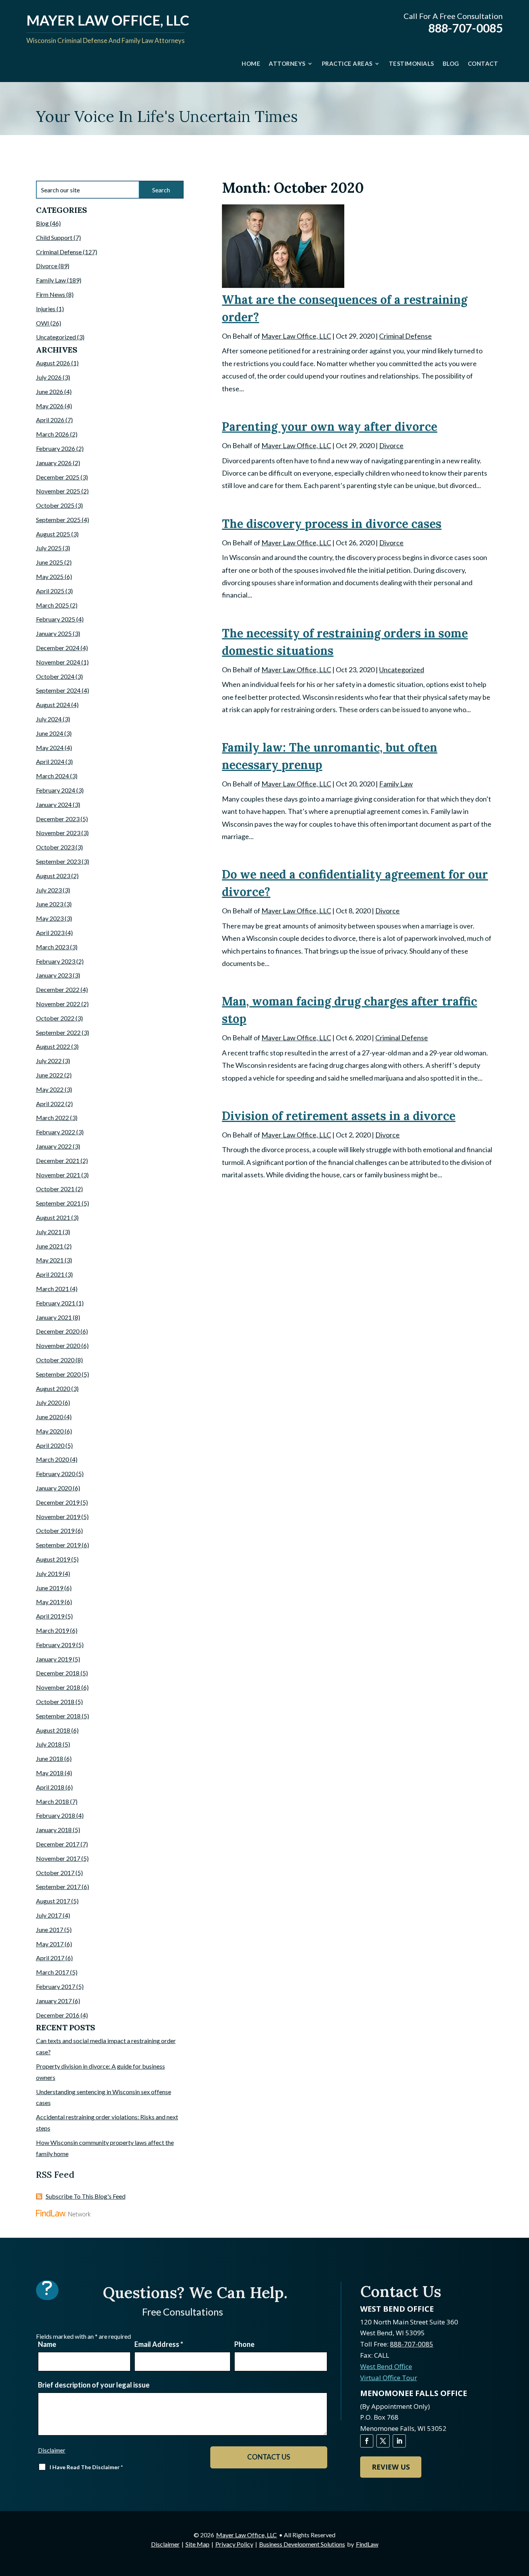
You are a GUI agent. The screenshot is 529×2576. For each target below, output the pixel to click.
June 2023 (50, 904)
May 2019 (50, 1602)
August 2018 (53, 1730)
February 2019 (56, 1645)
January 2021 (54, 1317)
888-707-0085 (465, 28)
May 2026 (50, 406)
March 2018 (52, 1801)
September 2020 (58, 1374)
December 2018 (58, 1673)
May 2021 (50, 1260)
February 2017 (56, 1986)
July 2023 (49, 890)
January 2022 (54, 1146)
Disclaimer (52, 2450)
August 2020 (53, 1388)
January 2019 (54, 1659)
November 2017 (58, 1858)
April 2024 (50, 761)
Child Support (54, 237)
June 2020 (50, 1417)
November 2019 (58, 1517)
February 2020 (56, 1474)
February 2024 (56, 790)
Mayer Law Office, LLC (296, 336)
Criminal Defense (405, 336)
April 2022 (50, 1104)
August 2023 (53, 876)
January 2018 (54, 1830)
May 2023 (50, 918)
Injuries (46, 309)
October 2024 (55, 676)
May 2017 (50, 1944)
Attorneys (287, 63)
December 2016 (58, 2015)
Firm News (51, 294)
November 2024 (58, 662)
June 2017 (50, 1929)
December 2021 (58, 1160)
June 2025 (50, 562)
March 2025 (52, 605)
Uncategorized (402, 670)
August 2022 (53, 1046)
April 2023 (50, 933)
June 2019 (50, 1588)
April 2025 (50, 591)
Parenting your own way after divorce (330, 426)
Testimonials (411, 63)
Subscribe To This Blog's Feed (86, 2196)
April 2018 (50, 1787)
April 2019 (50, 1616)
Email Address (159, 2344)
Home (251, 63)
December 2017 (58, 1844)
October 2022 (55, 1018)
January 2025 (54, 633)
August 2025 (53, 534)
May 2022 (50, 1089)
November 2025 (58, 491)
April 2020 (50, 1445)
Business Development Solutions (302, 2544)
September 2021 (58, 1203)
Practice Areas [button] (347, 63)
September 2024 (58, 690)
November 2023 (58, 833)
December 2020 (58, 1331)
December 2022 (58, 989)
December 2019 (58, 1502)
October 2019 (55, 1530)
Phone (244, 2344)
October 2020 (55, 1360)
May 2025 (50, 576)
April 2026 (50, 420)
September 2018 (58, 1716)
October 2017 (55, 1873)
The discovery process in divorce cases (332, 524)
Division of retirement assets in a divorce (339, 1116)
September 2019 (58, 1545)
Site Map (198, 2544)
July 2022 (49, 1061)
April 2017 (50, 1958)
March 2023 (52, 947)
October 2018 (55, 1702)
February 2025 (56, 619)
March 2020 (52, 1459)
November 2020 (58, 1345)
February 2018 (56, 1815)
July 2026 (49, 377)
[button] (521, 2520)
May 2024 (50, 748)
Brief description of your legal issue (94, 2385)
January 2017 (54, 2001)
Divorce (391, 445)
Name (47, 2344)
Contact (483, 63)
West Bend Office (386, 2366)
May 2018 (50, 1773)
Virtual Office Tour (389, 2378)
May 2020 (50, 1431)
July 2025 (49, 548)
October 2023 (55, 847)
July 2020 (49, 1402)
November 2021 (58, 1175)
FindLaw (367, 2544)
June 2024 (50, 733)
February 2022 (56, 1132)
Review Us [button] (391, 2467)
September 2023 (58, 861)
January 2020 (54, 1488)
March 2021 (52, 1289)
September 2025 (58, 520)
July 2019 (49, 1573)
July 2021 (49, 1232)
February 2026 (56, 448)
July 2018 (49, 1744)
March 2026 (52, 434)
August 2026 (53, 363)
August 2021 (53, 1217)
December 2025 (58, 477)
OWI (43, 323)
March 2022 (52, 1118)
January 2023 (54, 975)
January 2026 (54, 463)
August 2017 (53, 1901)
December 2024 (58, 648)
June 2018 (50, 1758)
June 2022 (50, 1075)
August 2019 (53, 1559)
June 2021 (50, 1246)
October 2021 (55, 1189)
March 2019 (52, 1630)
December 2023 (58, 819)
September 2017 (58, 1887)
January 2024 (54, 804)
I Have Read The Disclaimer (86, 2467)
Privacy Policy (234, 2544)
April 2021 (50, 1274)
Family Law (396, 784)
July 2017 (49, 1915)
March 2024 (52, 776)
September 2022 (58, 1032)
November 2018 (58, 1687)
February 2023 (56, 961)
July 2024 (49, 719)
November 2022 (58, 1004)
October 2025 (55, 505)
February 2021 (56, 1303)
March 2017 (52, 1972)
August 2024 (53, 705)
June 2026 (50, 391)
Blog (451, 63)
